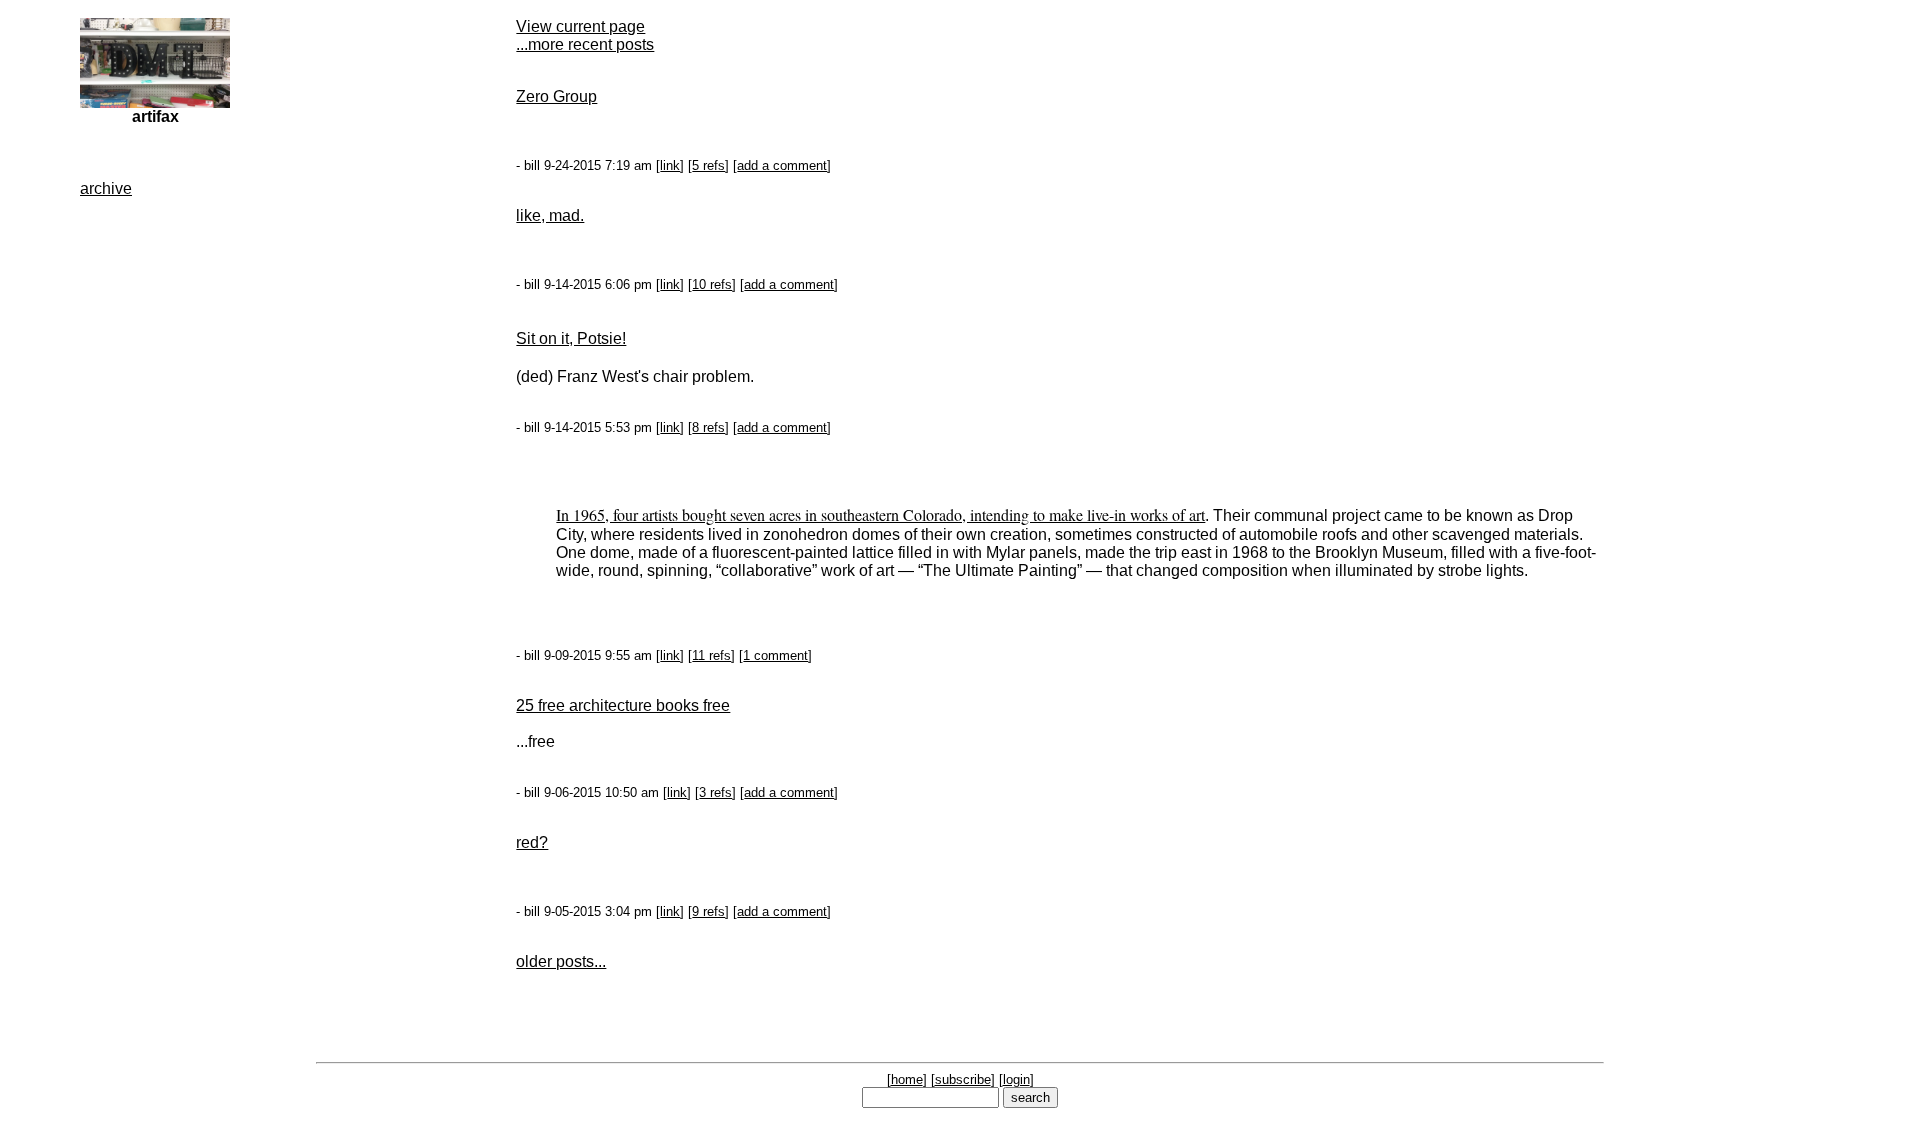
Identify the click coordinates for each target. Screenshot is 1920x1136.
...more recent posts (585, 44)
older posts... (561, 961)
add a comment (782, 165)
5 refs (708, 165)
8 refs (708, 427)
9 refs (708, 911)
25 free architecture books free (623, 705)
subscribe (963, 1079)
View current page (580, 26)
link (670, 165)
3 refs (715, 792)
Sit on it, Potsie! (571, 338)
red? (532, 842)
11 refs (711, 655)
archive (106, 188)
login (1016, 1079)
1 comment (775, 655)
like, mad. (550, 215)
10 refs (712, 284)
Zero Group (556, 96)
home (907, 1079)
